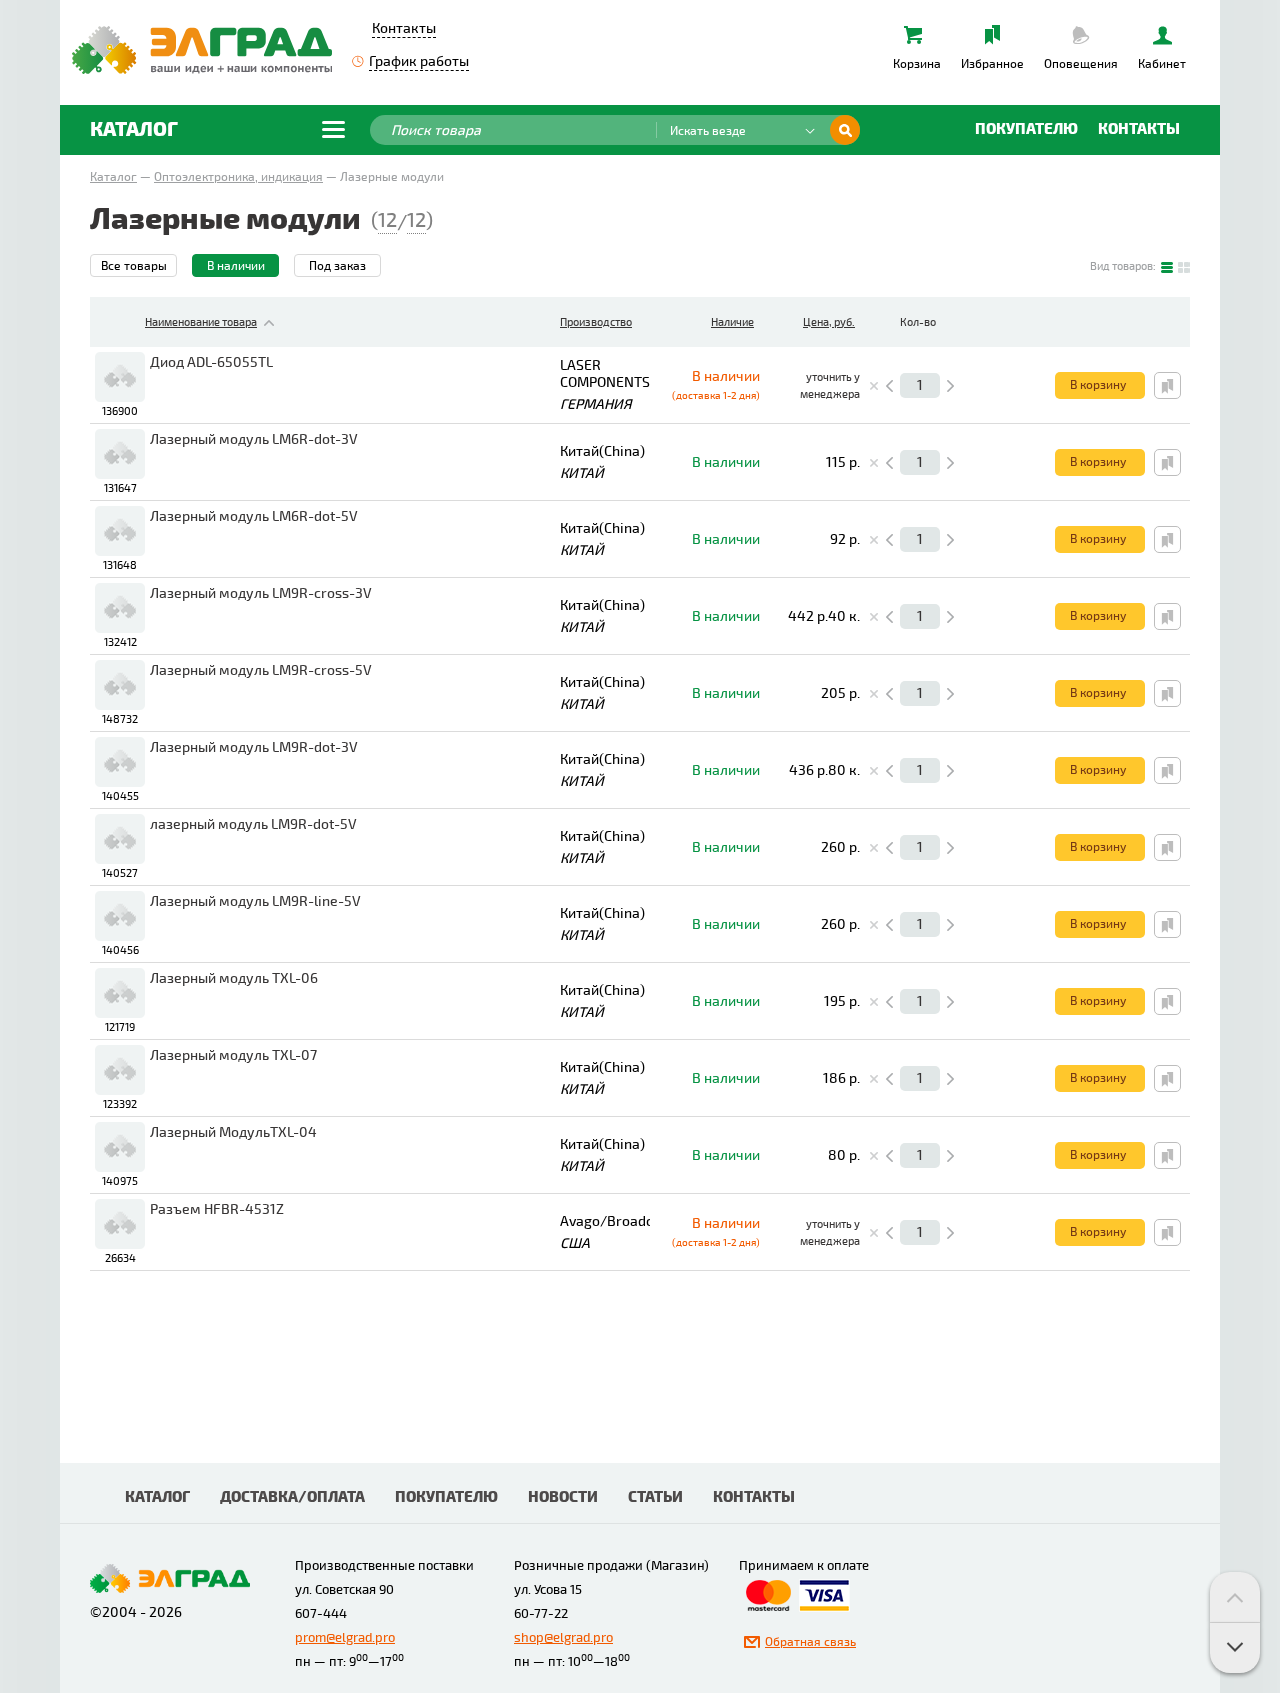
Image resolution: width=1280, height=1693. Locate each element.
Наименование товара (201, 322)
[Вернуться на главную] (202, 49)
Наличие (732, 322)
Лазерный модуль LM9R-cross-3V (261, 593)
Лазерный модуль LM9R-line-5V (255, 901)
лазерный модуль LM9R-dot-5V (253, 824)
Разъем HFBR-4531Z (217, 1209)
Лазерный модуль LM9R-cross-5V (261, 670)
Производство (596, 322)
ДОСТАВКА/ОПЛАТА (292, 1497)
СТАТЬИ (655, 1497)
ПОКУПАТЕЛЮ (446, 1497)
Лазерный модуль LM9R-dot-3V (254, 747)
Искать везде (708, 131)
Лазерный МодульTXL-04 (233, 1132)
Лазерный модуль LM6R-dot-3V (254, 439)
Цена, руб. (829, 322)
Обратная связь (810, 1642)
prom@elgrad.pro (345, 1638)
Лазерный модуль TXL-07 (233, 1055)
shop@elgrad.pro (563, 1638)
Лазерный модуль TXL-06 (234, 978)
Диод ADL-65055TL (211, 362)
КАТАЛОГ (157, 1497)
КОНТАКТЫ (754, 1497)
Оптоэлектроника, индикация (238, 177)
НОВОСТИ (563, 1497)
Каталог (113, 177)
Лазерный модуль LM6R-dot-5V (254, 516)
